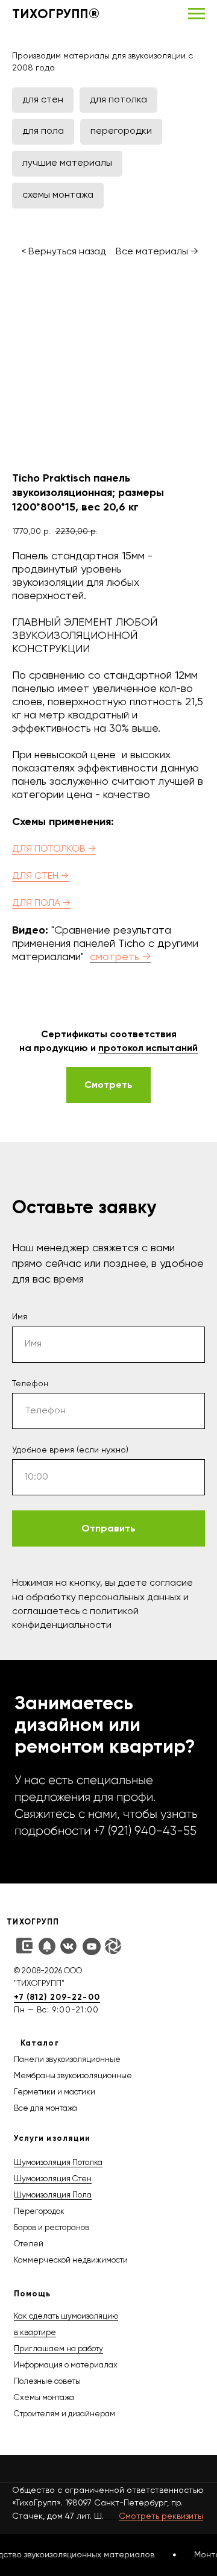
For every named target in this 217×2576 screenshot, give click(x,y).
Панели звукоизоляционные (67, 2060)
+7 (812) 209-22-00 (57, 1997)
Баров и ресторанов (52, 2228)
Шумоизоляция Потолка (58, 2163)
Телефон (30, 1384)
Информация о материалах (66, 2365)
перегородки (121, 131)
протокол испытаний (148, 1048)
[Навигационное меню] (197, 14)
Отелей (29, 2244)
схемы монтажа (58, 195)
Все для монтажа (46, 2109)
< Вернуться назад (64, 252)
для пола (43, 131)
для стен (43, 100)
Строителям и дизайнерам (64, 2414)
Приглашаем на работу (58, 2349)
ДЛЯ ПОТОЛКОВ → (54, 849)
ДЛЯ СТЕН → (40, 876)
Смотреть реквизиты (161, 2516)
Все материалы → (157, 252)
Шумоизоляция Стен (53, 2179)
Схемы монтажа (44, 2398)
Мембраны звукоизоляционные (73, 2076)
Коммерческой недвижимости (71, 2260)
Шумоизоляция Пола (53, 2195)
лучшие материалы (67, 163)
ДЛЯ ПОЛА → (41, 903)
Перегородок (39, 2212)
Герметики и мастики (55, 2092)
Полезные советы (47, 2382)
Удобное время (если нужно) (70, 1450)
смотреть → (121, 957)
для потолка (118, 100)
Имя (20, 1317)
